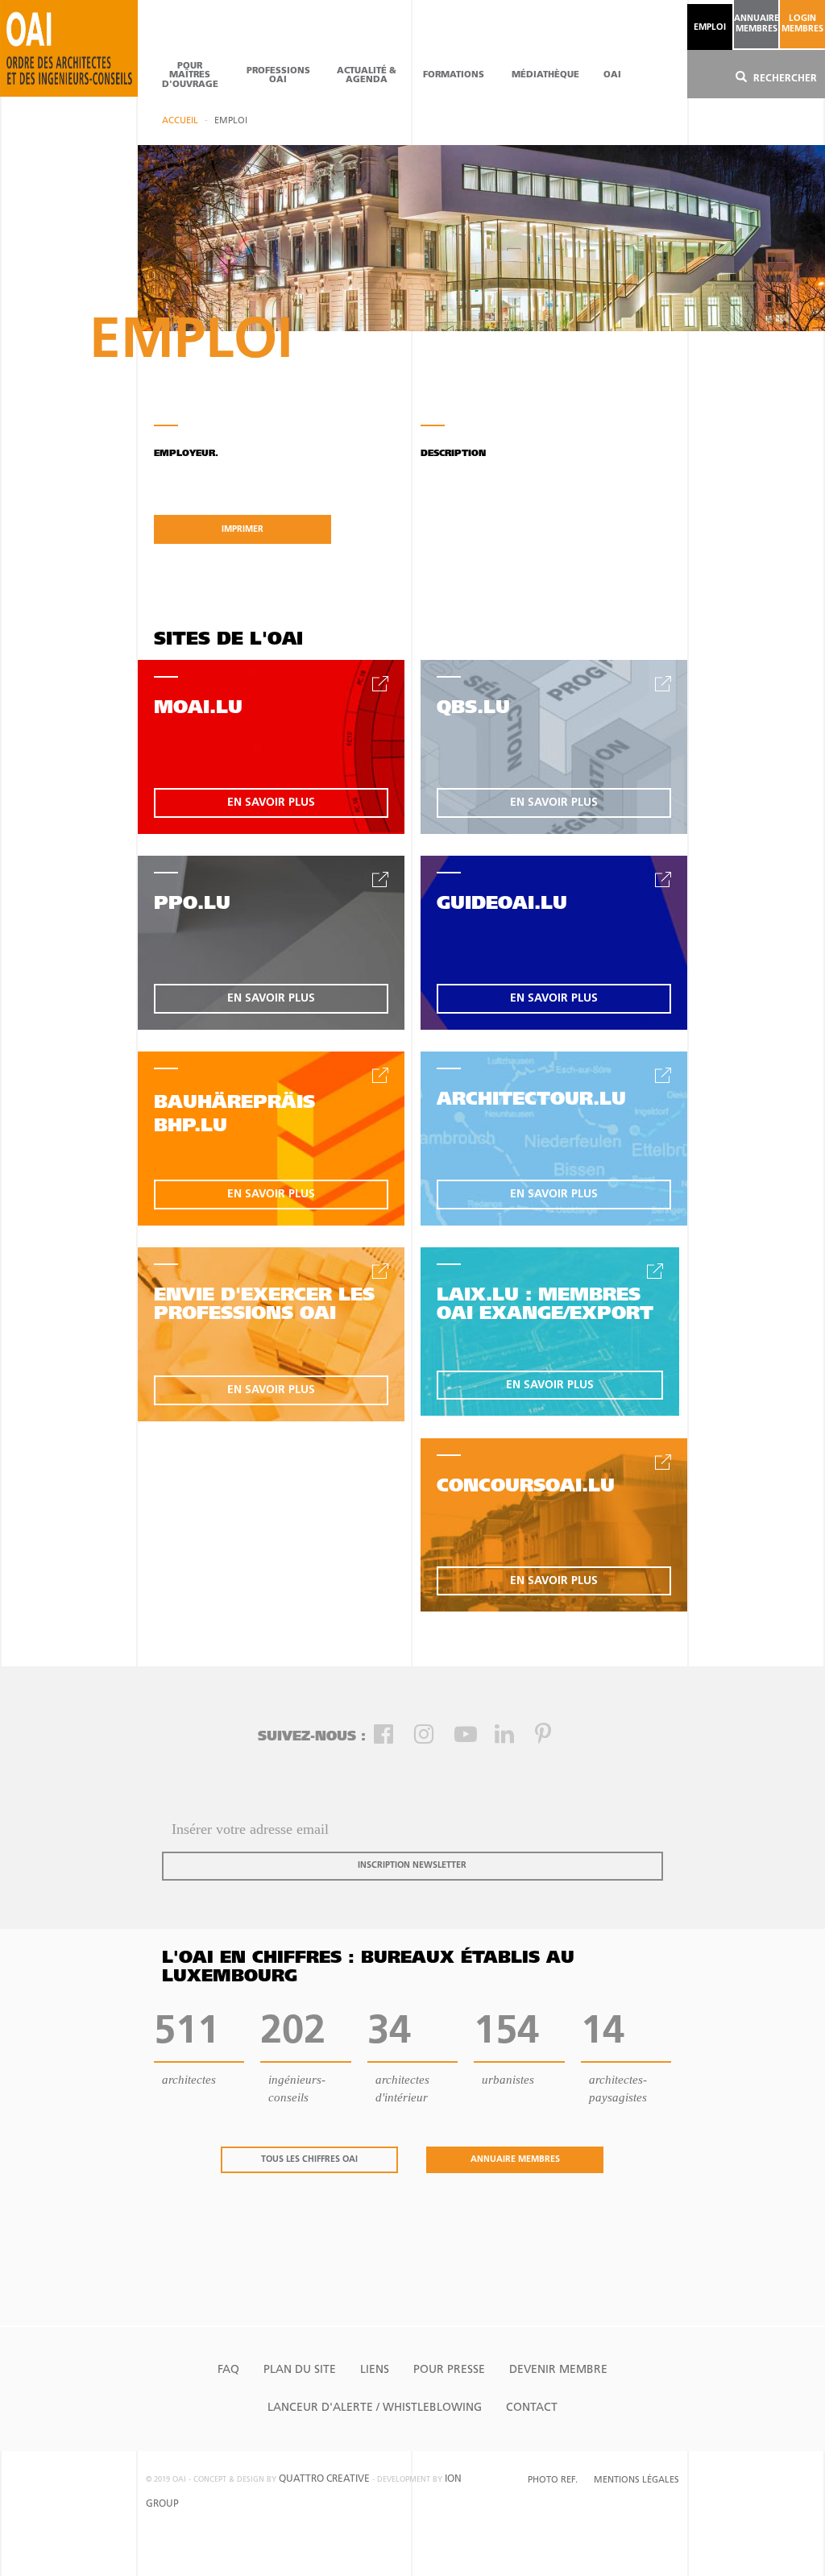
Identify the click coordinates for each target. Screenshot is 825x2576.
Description (453, 454)
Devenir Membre (558, 2370)
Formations (454, 75)
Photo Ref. (553, 2481)
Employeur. (186, 454)
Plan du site (300, 2370)
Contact (532, 2408)
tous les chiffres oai (309, 2160)
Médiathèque (545, 75)
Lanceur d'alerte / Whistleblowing (375, 2408)
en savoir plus (271, 803)
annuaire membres (756, 24)
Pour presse (449, 2370)
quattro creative (324, 2479)
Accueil (180, 121)
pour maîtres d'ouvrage (190, 75)
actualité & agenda (367, 76)
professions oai (278, 76)
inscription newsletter (412, 1866)
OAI (612, 75)
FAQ (228, 2370)
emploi (710, 28)
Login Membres (802, 24)
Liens (375, 2370)
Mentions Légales (636, 2481)
